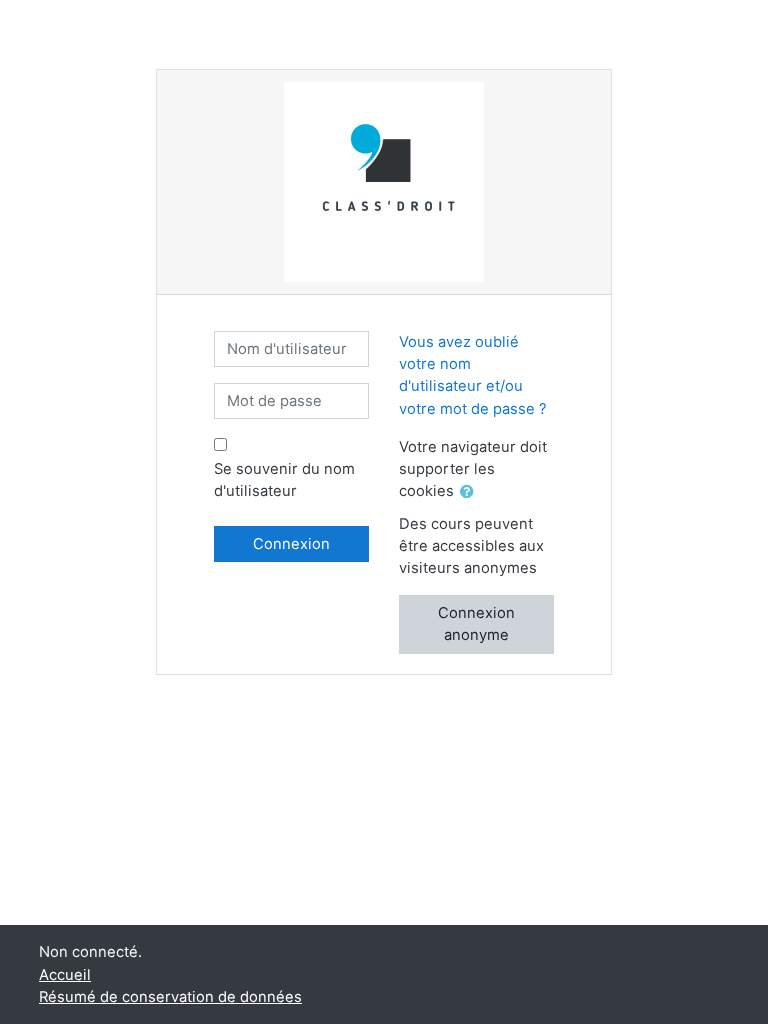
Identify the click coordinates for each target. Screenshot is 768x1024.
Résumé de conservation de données (170, 997)
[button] (471, 492)
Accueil (65, 975)
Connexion (291, 544)
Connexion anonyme (476, 624)
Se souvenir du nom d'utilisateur (284, 480)
